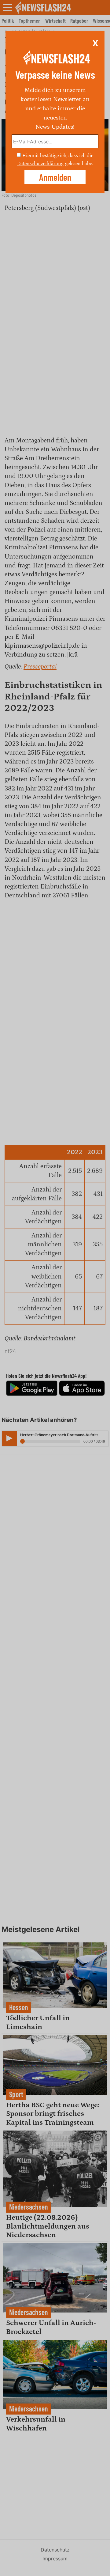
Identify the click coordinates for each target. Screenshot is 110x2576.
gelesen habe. (79, 163)
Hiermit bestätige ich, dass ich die (58, 156)
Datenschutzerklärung (40, 163)
